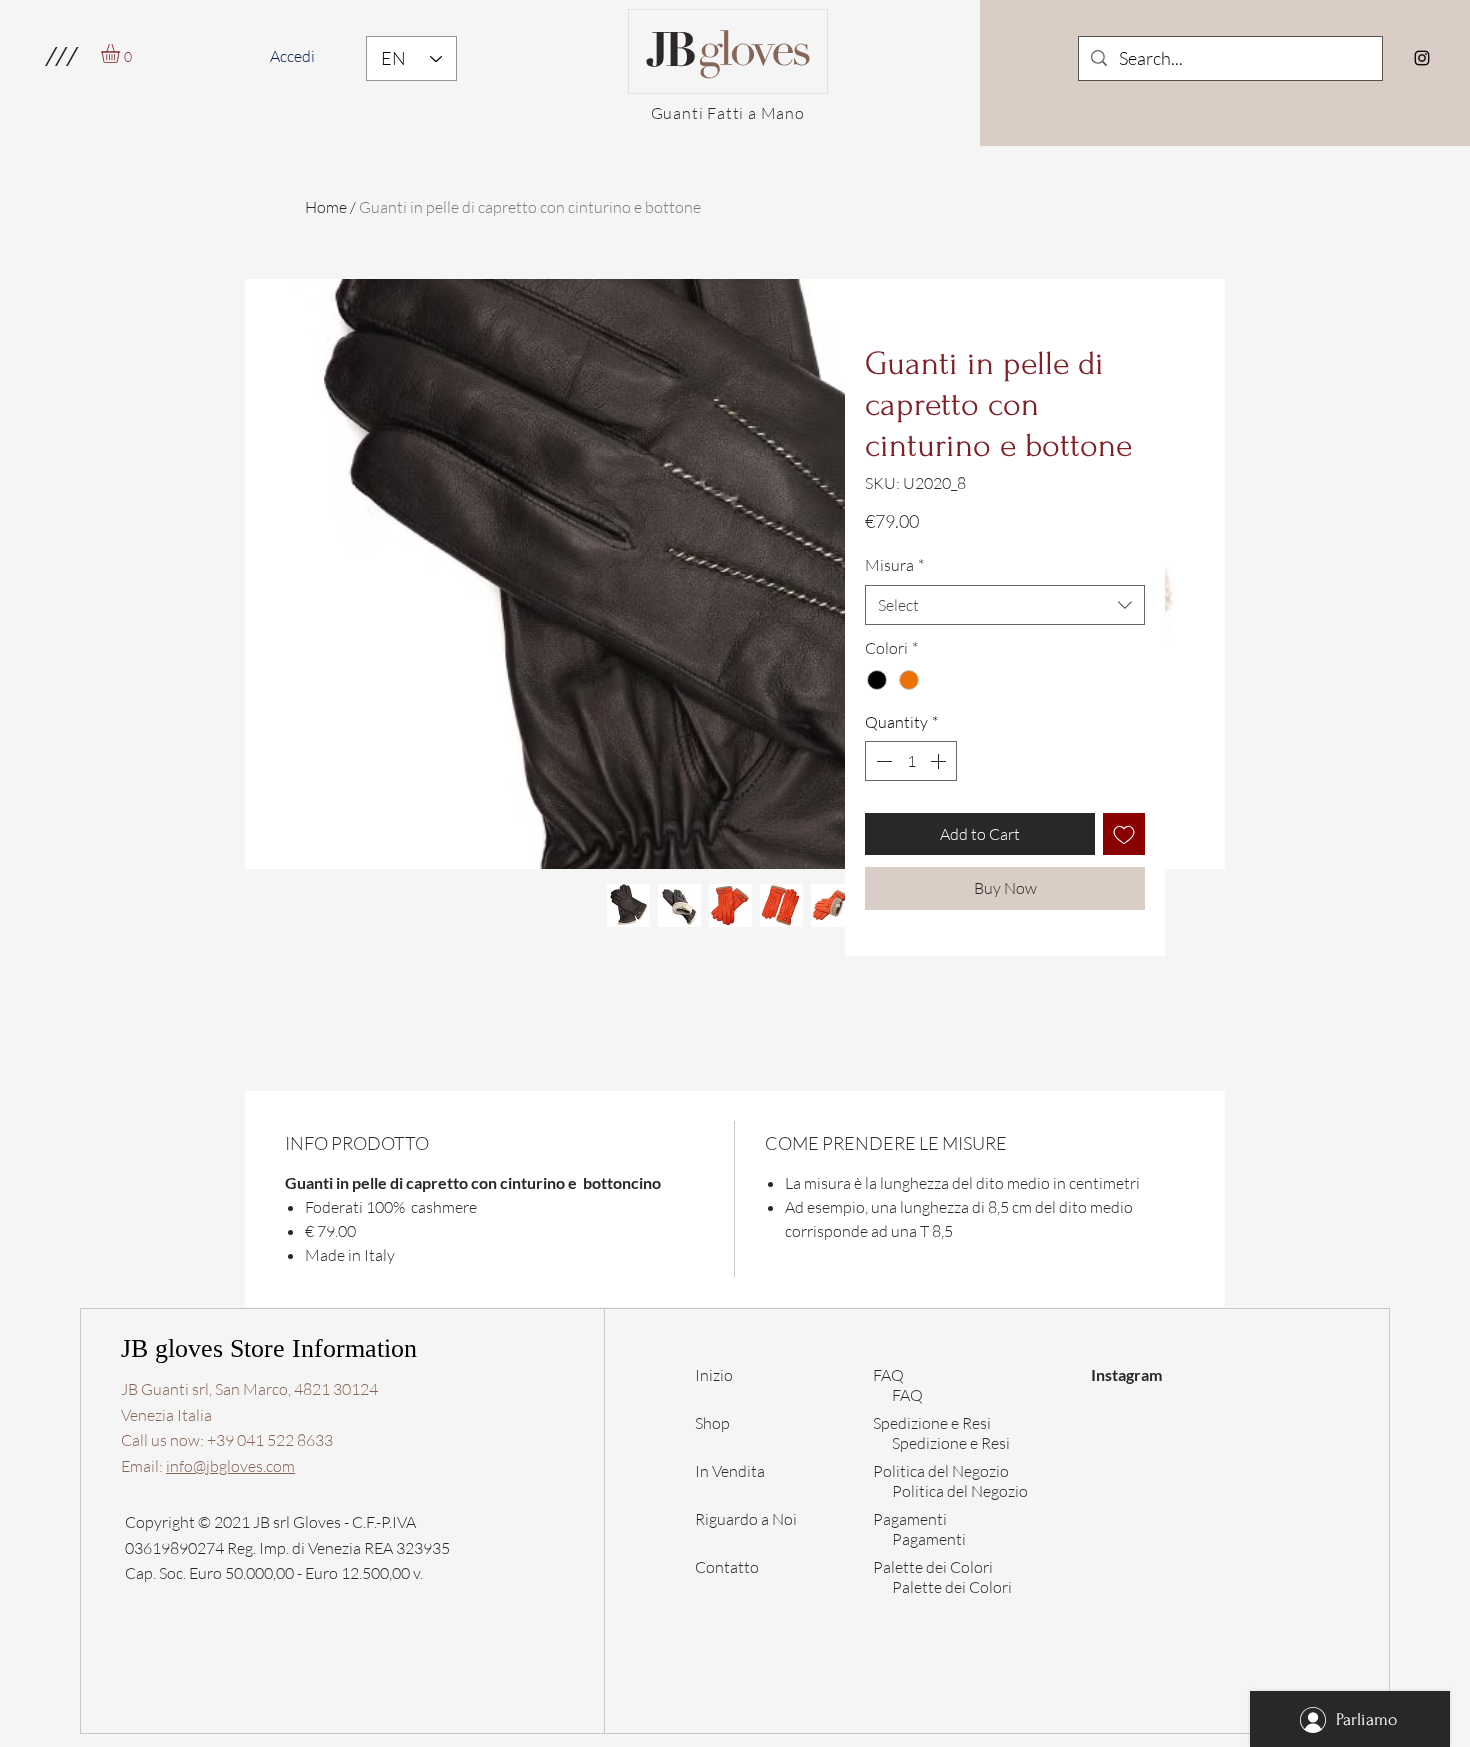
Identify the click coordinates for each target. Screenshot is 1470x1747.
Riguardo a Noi (746, 1519)
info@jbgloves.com (230, 1466)
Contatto (727, 1567)
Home (326, 207)
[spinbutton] (911, 761)
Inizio (714, 1375)
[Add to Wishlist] (1124, 834)
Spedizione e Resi (951, 1443)
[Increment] (940, 761)
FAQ (888, 1375)
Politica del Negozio (960, 1491)
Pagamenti (929, 1539)
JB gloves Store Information (269, 1348)
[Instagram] (1422, 58)
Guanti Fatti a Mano (728, 113)
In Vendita (730, 1471)
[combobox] (1005, 605)
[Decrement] (882, 761)
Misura (894, 565)
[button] (60, 56)
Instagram (1126, 1374)
